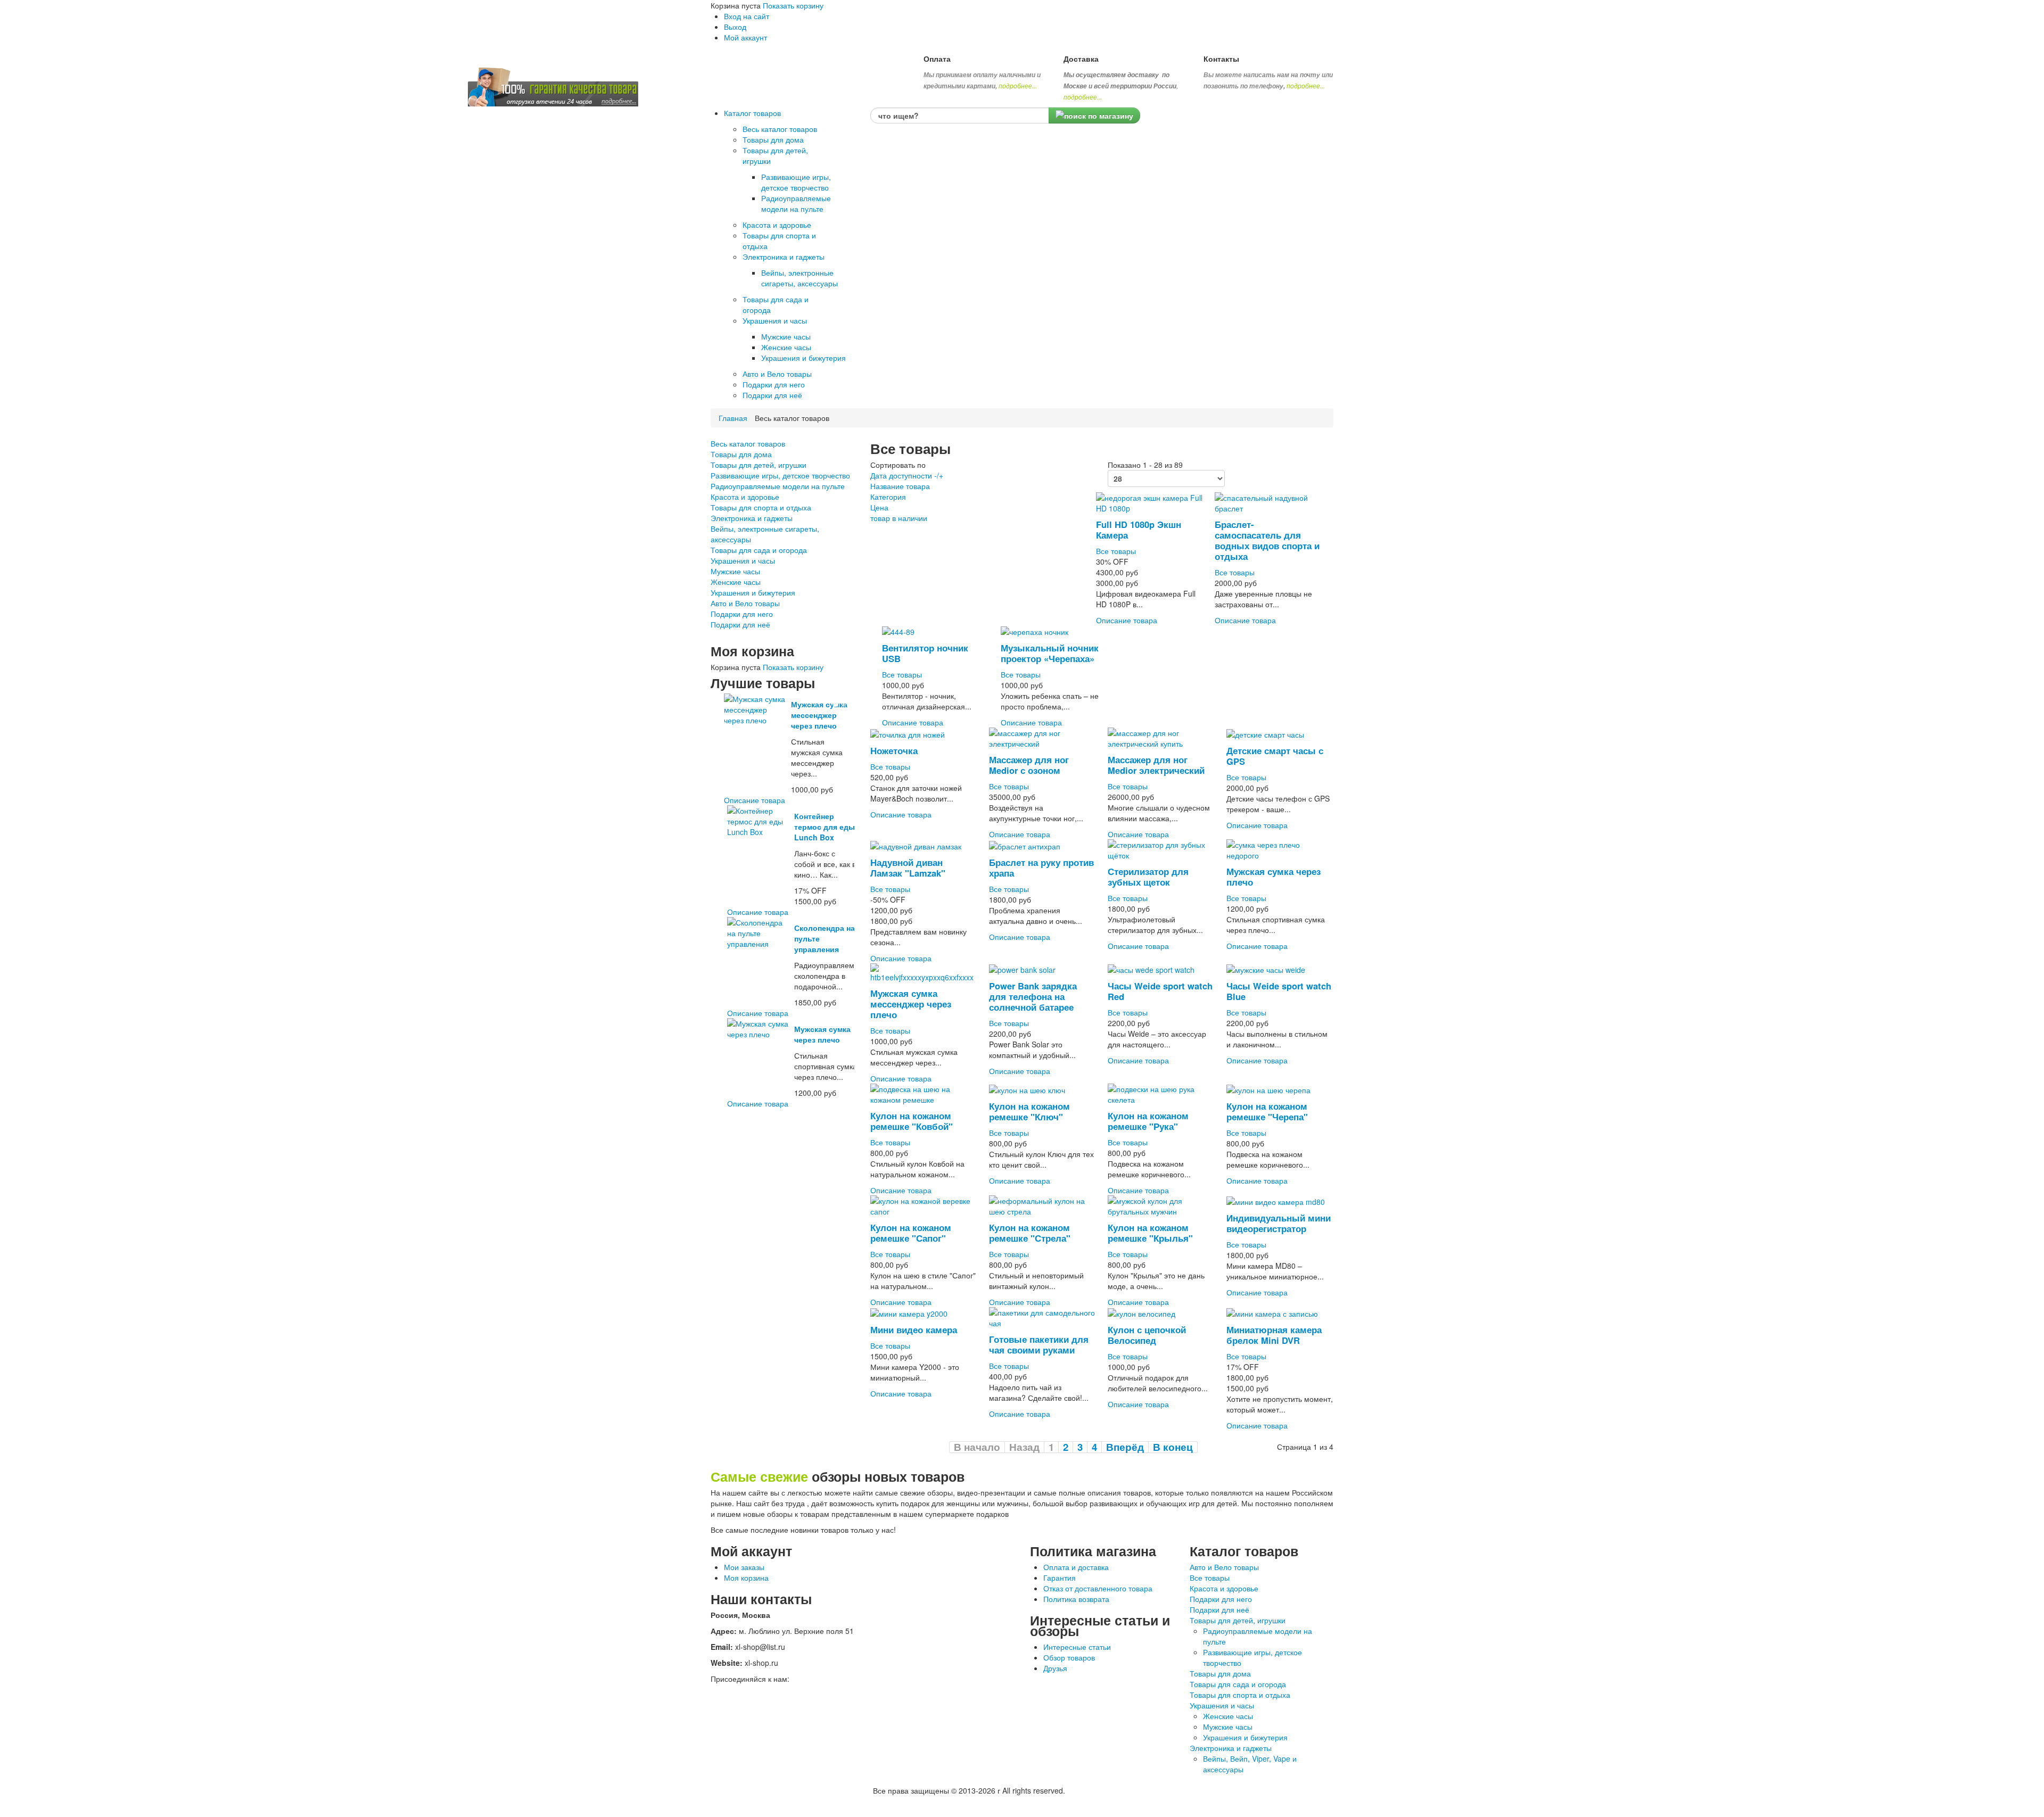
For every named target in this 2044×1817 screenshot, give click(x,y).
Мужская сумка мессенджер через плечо (819, 715)
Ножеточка (894, 750)
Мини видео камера (914, 1329)
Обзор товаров (1069, 1657)
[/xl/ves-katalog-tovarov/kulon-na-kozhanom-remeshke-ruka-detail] (1161, 1093)
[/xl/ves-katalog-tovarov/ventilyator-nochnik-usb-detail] (898, 631)
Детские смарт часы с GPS (1275, 756)
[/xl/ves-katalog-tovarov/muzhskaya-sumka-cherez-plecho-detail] (1280, 849)
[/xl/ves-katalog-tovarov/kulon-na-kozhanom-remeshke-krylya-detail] (1161, 1204)
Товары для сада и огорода (759, 550)
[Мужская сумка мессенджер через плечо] (756, 708)
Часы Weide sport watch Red (1160, 991)
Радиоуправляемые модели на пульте (778, 486)
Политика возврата (1076, 1599)
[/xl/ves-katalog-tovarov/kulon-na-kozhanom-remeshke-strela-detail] (1042, 1204)
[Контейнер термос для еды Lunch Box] (759, 820)
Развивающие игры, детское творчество (780, 475)
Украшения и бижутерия (753, 592)
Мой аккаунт (745, 37)
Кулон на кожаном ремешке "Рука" (1148, 1121)
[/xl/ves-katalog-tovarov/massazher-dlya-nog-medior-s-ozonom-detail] (1042, 737)
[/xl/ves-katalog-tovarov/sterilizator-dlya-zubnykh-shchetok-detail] (1161, 849)
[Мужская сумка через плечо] (759, 1028)
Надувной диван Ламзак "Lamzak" (908, 868)
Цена (879, 507)
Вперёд (1125, 1447)
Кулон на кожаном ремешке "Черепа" (1267, 1111)
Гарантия (1060, 1578)
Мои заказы (744, 1567)
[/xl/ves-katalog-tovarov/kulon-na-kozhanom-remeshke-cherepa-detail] (1268, 1089)
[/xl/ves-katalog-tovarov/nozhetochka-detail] (908, 733)
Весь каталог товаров (748, 443)
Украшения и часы (743, 560)
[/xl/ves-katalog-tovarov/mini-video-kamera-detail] (909, 1312)
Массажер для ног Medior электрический (1156, 765)
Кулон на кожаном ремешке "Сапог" (911, 1233)
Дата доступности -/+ (907, 475)
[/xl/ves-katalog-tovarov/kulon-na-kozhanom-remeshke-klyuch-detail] (1027, 1089)
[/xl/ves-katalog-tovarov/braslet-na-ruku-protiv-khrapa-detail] (1025, 845)
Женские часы (736, 582)
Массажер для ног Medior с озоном (1029, 765)
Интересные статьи (1077, 1647)
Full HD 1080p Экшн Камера (1139, 530)
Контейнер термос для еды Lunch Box (825, 827)
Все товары (1116, 551)
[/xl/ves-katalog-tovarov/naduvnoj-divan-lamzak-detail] (916, 845)
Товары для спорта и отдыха (761, 507)
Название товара (900, 486)
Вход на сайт (747, 16)
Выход (735, 27)
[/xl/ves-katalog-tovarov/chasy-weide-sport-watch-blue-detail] (1266, 969)
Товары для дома (741, 454)
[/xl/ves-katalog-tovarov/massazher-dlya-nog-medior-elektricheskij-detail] (1161, 737)
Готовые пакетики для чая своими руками (1039, 1344)
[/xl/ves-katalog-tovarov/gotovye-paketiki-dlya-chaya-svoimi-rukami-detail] (1042, 1316)
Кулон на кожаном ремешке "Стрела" (1030, 1233)
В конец (1173, 1447)
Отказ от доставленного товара (1098, 1588)
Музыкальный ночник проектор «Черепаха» (1050, 653)
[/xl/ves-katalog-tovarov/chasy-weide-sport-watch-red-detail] (1151, 969)
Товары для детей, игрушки (759, 465)
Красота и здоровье (745, 497)
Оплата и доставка (1076, 1567)
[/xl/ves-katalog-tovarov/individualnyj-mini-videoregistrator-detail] (1276, 1201)
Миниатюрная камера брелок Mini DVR (1274, 1335)
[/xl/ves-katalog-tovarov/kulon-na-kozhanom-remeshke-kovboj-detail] (924, 1093)
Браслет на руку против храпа (1041, 868)
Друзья (1055, 1668)
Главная (733, 418)
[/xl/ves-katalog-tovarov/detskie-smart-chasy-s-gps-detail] (1265, 733)
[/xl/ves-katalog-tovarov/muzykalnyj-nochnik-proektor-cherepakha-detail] (1035, 631)
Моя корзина (746, 1578)
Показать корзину (793, 5)
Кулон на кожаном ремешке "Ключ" (1029, 1111)
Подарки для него (742, 614)
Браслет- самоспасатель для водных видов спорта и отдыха (1267, 540)
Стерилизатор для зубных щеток (1148, 877)
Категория (888, 497)
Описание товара (755, 800)
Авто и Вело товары (745, 603)
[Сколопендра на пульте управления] (759, 932)
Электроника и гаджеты (752, 518)
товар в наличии (899, 518)
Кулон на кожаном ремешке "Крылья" (1150, 1233)
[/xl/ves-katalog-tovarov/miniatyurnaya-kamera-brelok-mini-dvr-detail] (1272, 1312)
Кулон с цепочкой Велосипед (1147, 1335)
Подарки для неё (740, 624)
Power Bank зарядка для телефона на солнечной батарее (1033, 996)
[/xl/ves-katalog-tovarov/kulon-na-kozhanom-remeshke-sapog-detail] (924, 1204)
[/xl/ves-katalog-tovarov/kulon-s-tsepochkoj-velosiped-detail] (1141, 1312)
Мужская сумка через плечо (822, 1034)
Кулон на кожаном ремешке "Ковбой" (912, 1121)
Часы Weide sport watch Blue (1279, 991)
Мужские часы (735, 571)
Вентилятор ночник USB (925, 653)
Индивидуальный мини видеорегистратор (1279, 1223)
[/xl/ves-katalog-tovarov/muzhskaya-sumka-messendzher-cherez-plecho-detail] (924, 971)
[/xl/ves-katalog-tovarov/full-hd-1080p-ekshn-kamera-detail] (1149, 502)
